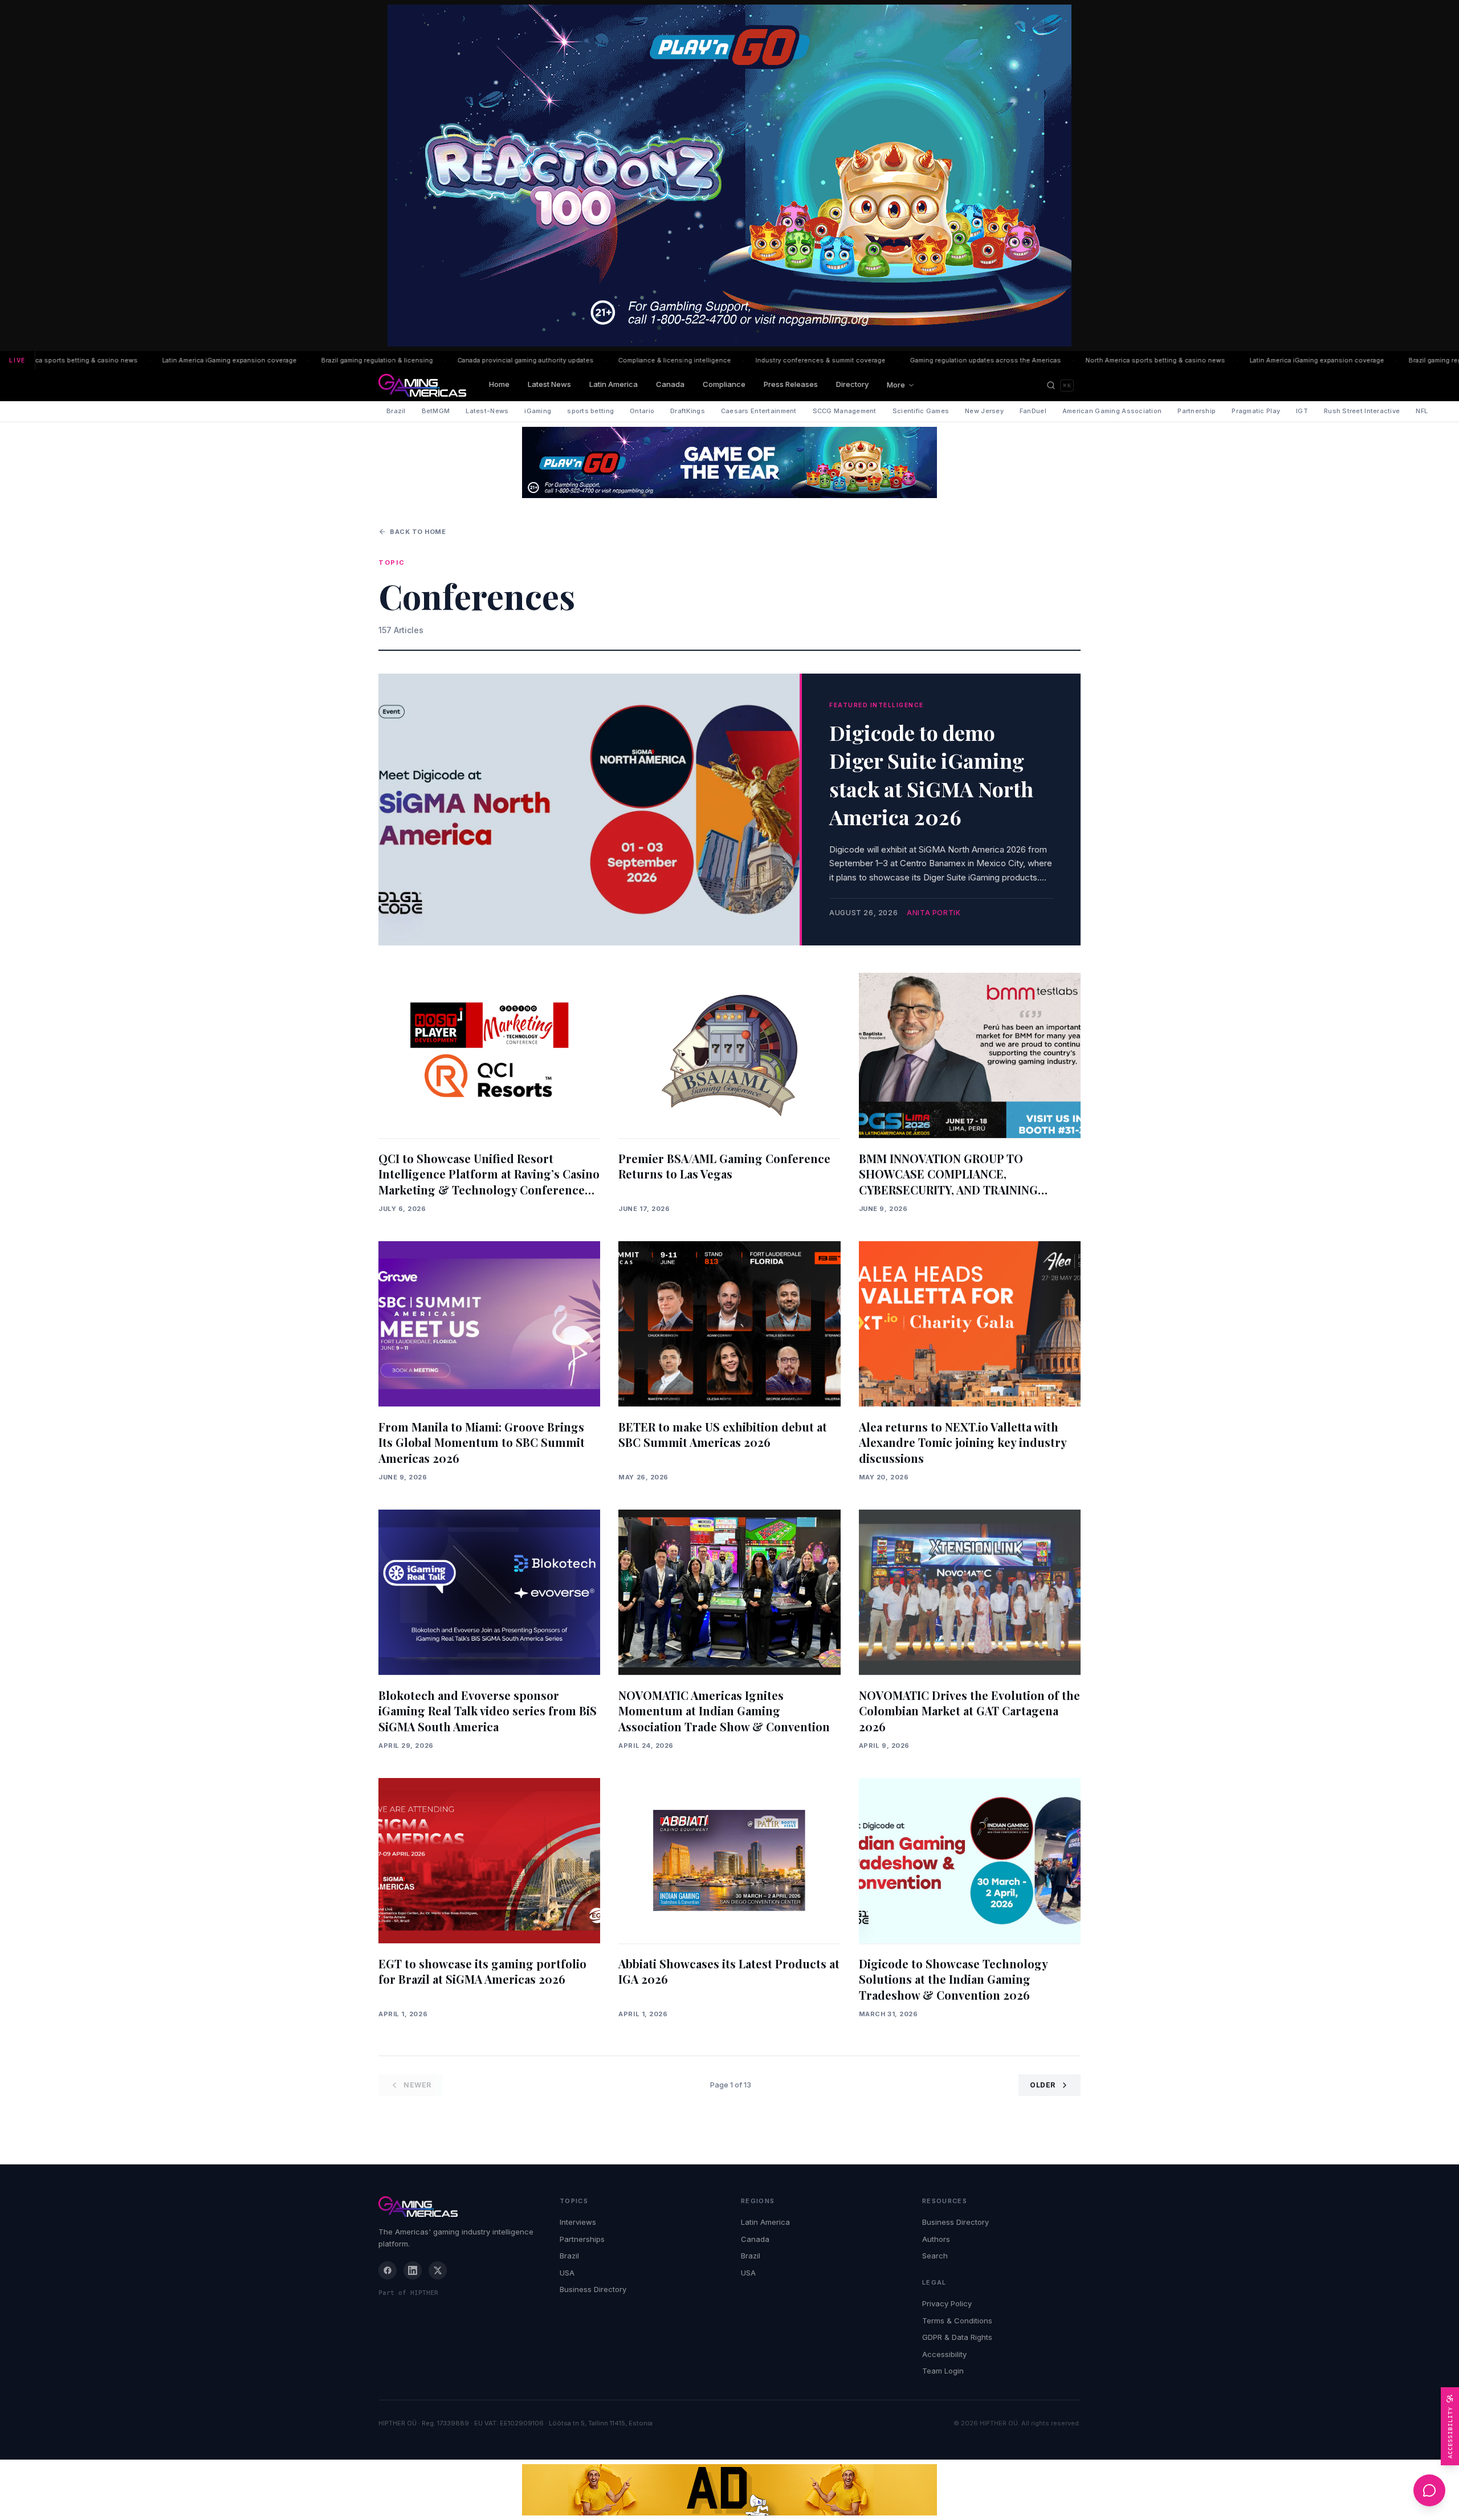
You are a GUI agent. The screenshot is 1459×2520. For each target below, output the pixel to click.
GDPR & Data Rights (957, 2337)
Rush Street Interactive (1362, 411)
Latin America (614, 384)
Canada (670, 384)
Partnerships (582, 2239)
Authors (936, 2239)
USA (567, 2273)
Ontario (642, 411)
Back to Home (418, 532)
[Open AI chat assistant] (1429, 2490)
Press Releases (791, 384)
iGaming (538, 411)
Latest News (549, 384)
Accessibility (944, 2354)
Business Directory (593, 2289)
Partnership (1197, 411)
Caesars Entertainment (759, 411)
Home (499, 384)
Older (1043, 2085)
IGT (1302, 411)
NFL (1422, 411)
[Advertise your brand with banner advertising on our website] (729, 2490)
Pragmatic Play (1256, 411)
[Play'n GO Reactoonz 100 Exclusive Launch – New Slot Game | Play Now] (729, 462)
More (896, 385)
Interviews (578, 2222)
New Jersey (984, 411)
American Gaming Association (1112, 411)
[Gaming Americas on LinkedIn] (413, 2270)
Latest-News (487, 411)
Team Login (943, 2371)
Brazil (396, 411)
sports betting (590, 411)
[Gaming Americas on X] (438, 2270)
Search (935, 2256)
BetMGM (436, 411)
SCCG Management (845, 411)
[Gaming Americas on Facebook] (388, 2270)
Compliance (724, 384)
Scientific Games (921, 411)
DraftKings (688, 411)
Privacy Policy (947, 2303)
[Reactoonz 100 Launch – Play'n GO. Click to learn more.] (729, 176)
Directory (852, 384)
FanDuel (1033, 411)
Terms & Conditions (957, 2321)
